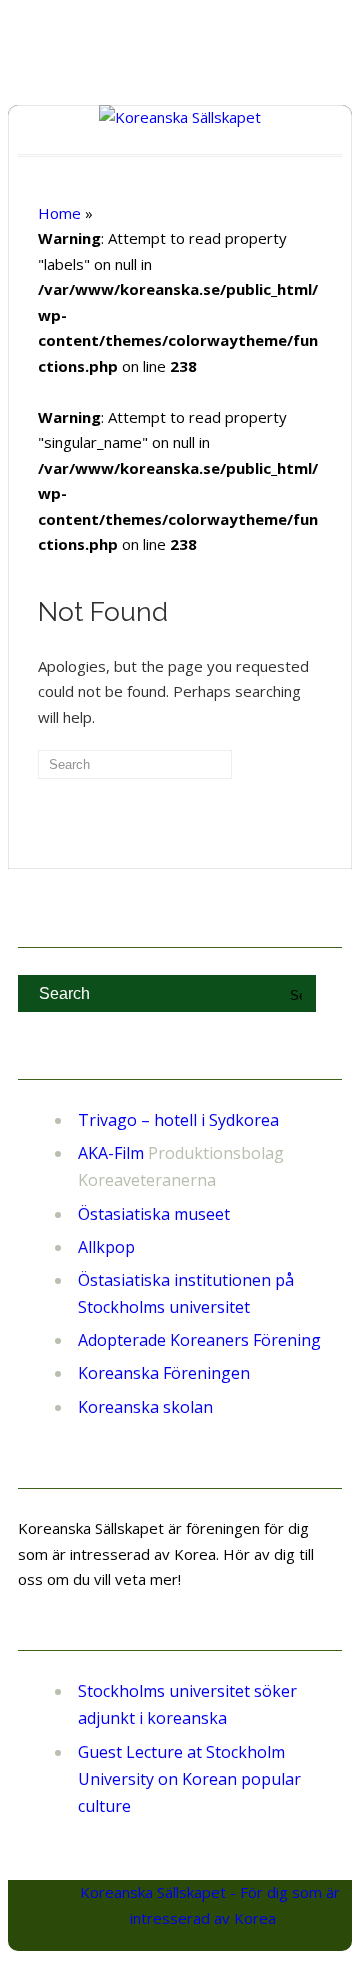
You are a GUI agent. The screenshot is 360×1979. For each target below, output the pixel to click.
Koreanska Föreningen (164, 1373)
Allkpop (106, 1247)
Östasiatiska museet (154, 1214)
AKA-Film (111, 1153)
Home (59, 213)
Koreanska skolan (145, 1407)
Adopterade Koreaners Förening (199, 1340)
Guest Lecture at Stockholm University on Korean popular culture (189, 1779)
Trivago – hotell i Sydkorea (178, 1120)
